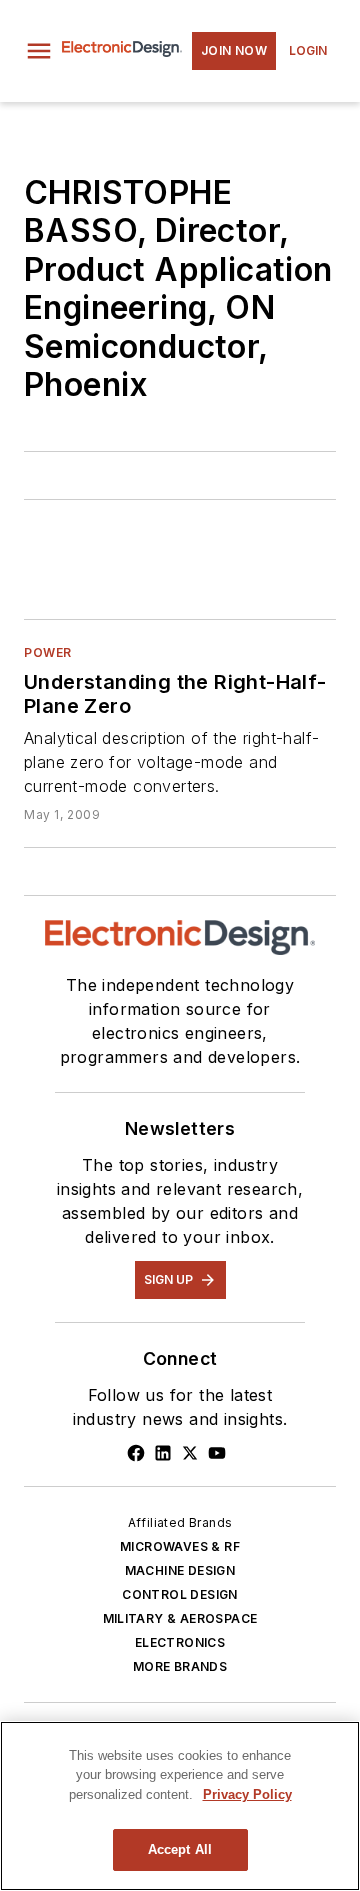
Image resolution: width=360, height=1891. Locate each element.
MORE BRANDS (180, 1666)
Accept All (180, 1849)
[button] (39, 51)
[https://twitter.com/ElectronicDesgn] (190, 1453)
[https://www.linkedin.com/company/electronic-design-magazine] (163, 1453)
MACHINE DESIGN (180, 1570)
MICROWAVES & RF (180, 1546)
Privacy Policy (247, 1794)
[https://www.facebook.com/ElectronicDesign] (136, 1453)
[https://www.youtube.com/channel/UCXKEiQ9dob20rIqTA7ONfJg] (217, 1453)
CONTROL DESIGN (180, 1594)
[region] (180, 1806)
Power (48, 652)
